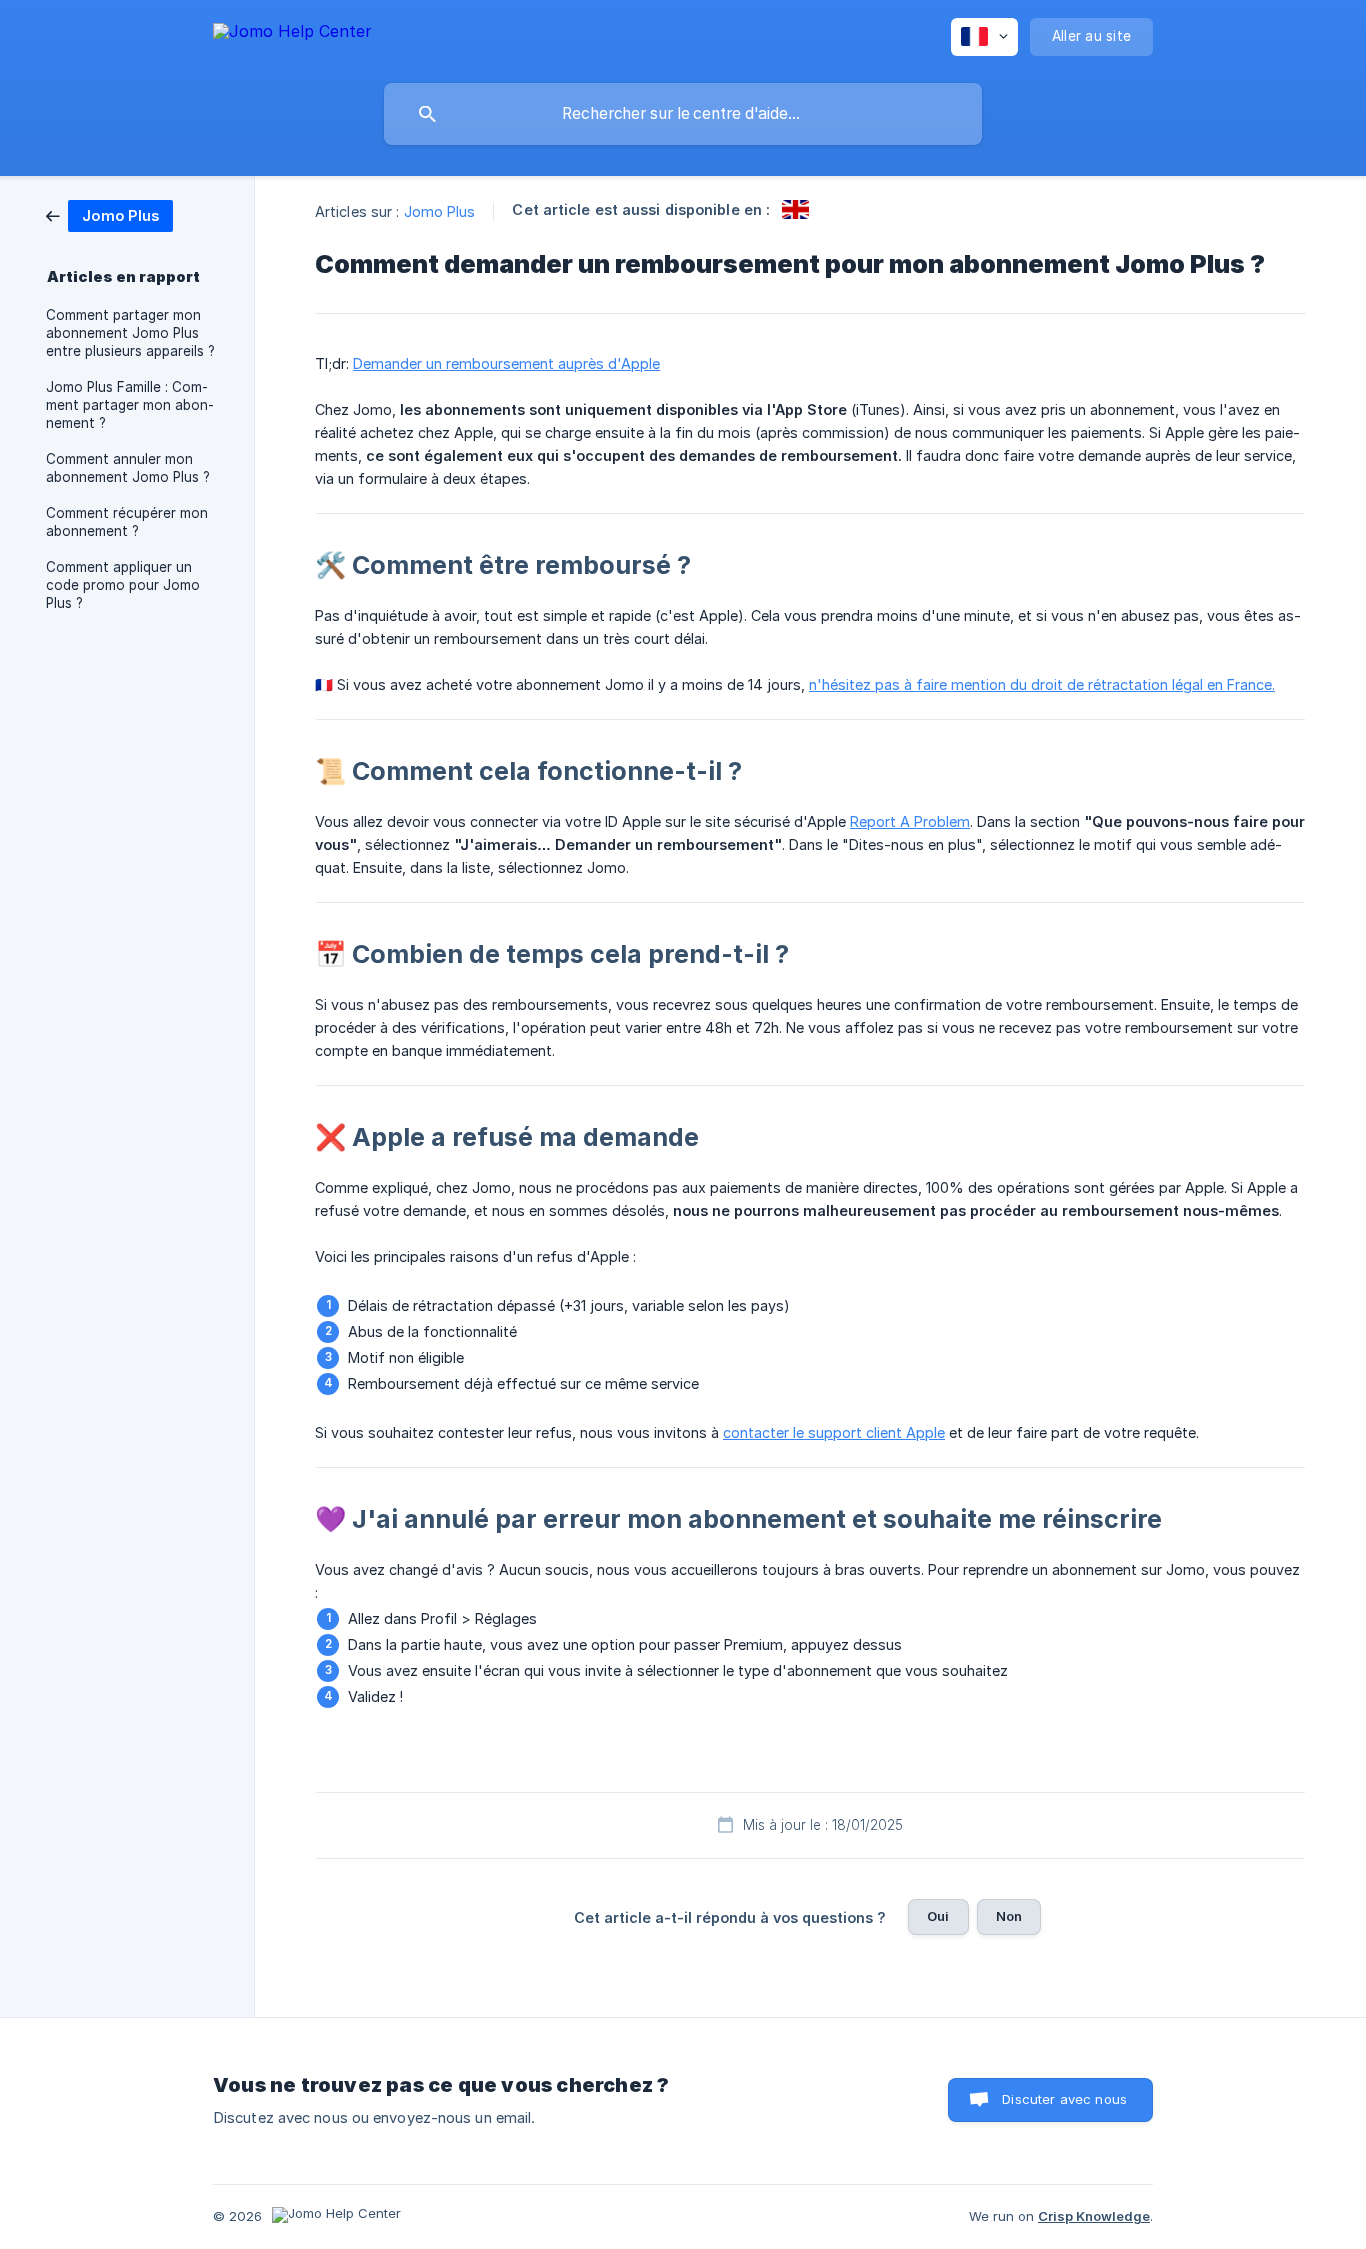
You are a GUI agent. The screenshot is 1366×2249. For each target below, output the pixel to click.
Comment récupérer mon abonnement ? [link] (127, 522)
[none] (292, 34)
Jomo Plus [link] (440, 211)
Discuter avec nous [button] (1064, 2099)
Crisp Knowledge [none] (1094, 2216)
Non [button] (1009, 1916)
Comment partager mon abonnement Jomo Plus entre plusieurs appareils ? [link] (130, 333)
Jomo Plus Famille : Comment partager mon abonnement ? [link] (130, 405)
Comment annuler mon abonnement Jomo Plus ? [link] (128, 468)
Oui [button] (938, 1916)
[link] (109, 214)
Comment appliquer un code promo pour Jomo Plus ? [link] (123, 585)
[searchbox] (683, 114)
